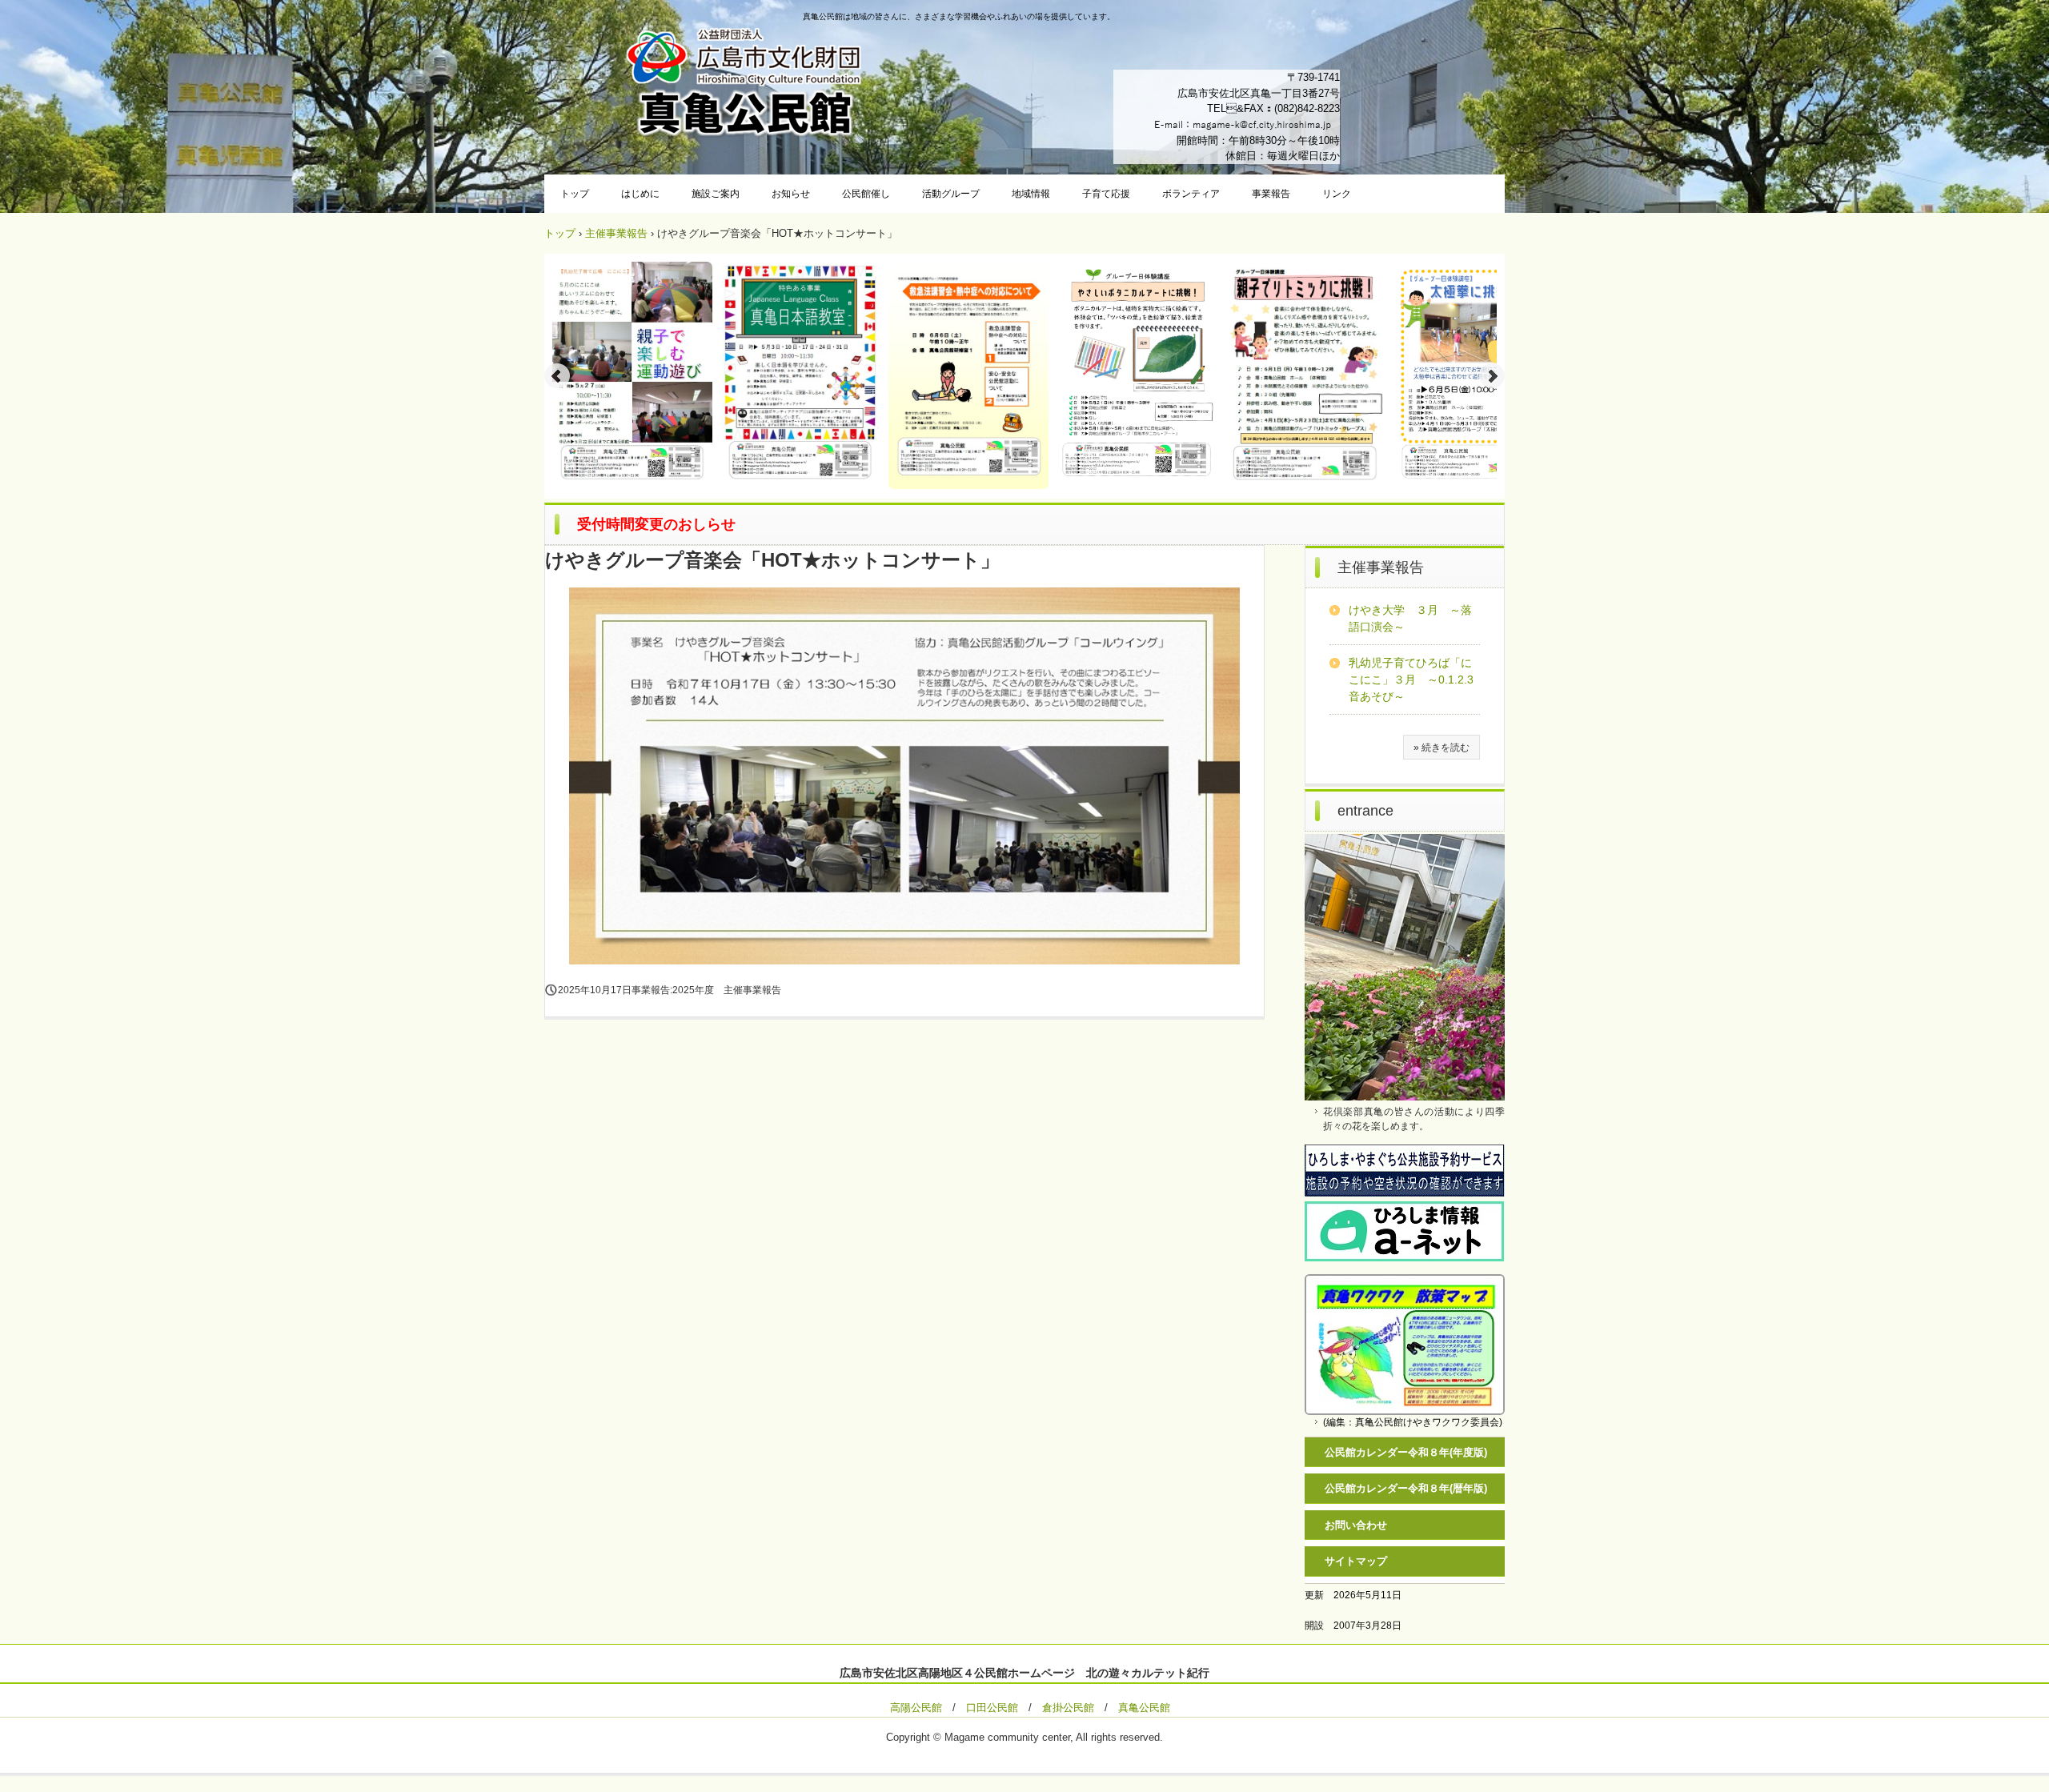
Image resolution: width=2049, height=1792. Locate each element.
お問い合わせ (1356, 1525)
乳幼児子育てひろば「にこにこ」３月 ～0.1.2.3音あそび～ (1411, 680)
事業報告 (1271, 194)
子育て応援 (1106, 194)
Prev (557, 376)
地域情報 (1031, 194)
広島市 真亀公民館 (744, 84)
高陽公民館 (916, 1708)
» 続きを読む (1442, 748)
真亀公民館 (1144, 1708)
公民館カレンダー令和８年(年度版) (1406, 1452)
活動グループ (951, 194)
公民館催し (866, 194)
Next (1492, 376)
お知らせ (791, 194)
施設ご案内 (716, 194)
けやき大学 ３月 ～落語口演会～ (1410, 618)
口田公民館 (992, 1708)
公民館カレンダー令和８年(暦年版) (1406, 1488)
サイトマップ (1356, 1561)
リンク (1337, 194)
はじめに (640, 194)
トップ (575, 194)
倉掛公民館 (1068, 1708)
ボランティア (1191, 194)
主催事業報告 (616, 233)
